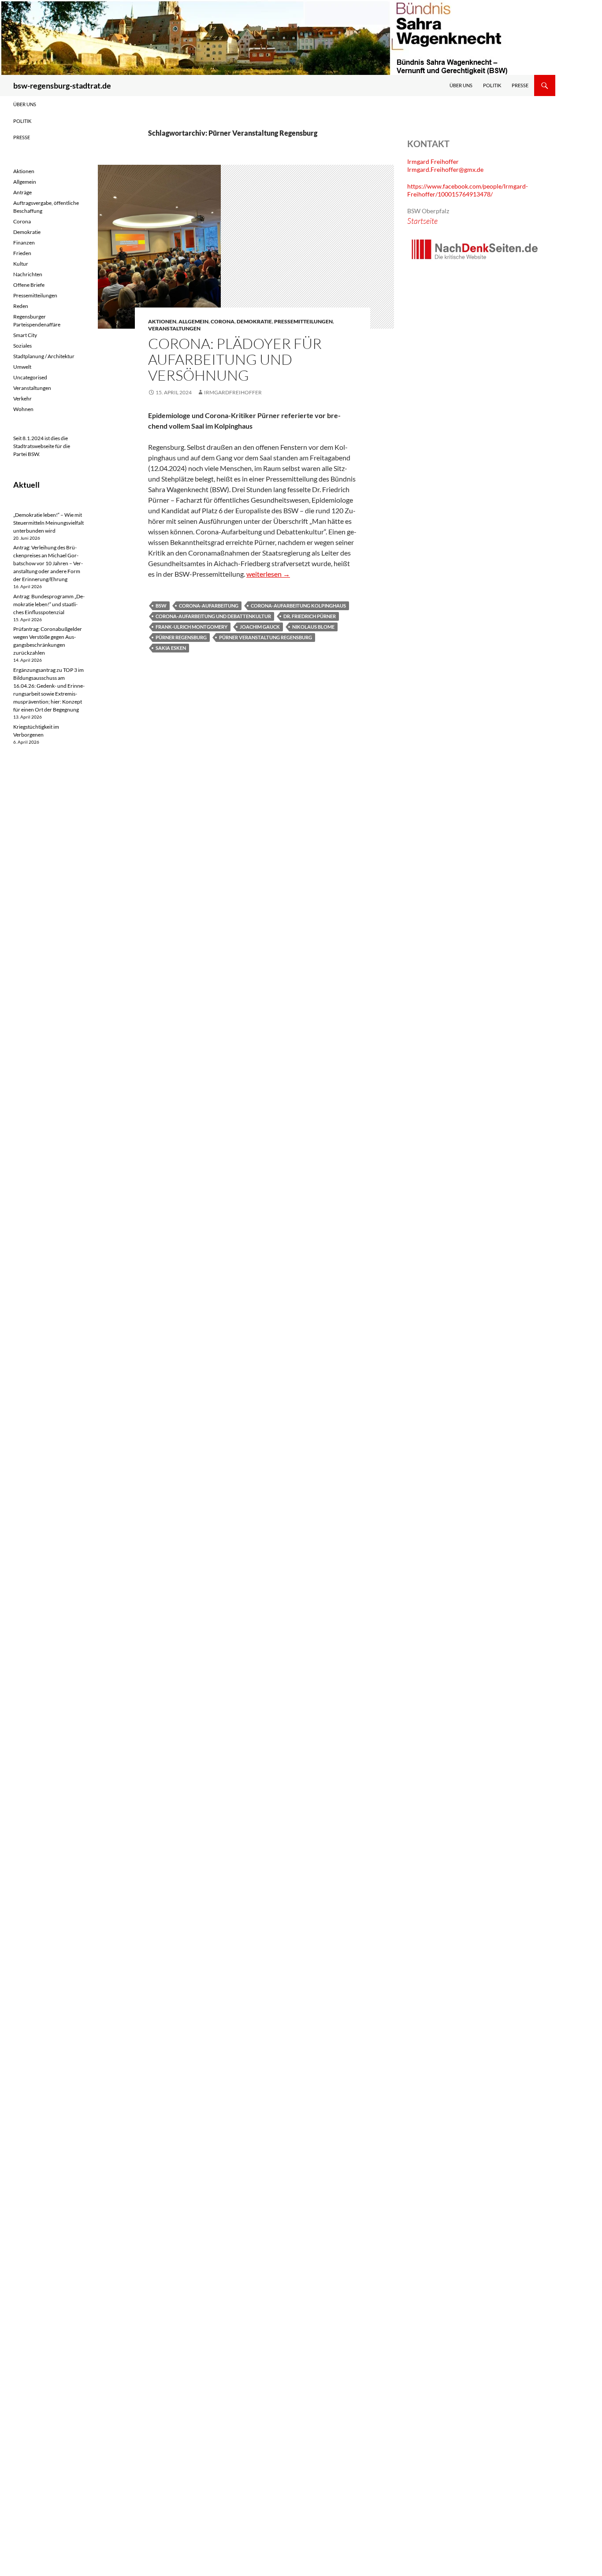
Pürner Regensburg (181, 637)
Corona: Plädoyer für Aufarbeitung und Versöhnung (235, 359)
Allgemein (193, 321)
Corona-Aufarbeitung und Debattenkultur (213, 616)
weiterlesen (268, 574)
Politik (492, 85)
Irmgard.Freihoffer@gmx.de (445, 169)
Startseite (422, 221)
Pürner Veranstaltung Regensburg (266, 637)
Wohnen (23, 409)
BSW (161, 606)
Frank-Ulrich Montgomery (191, 627)
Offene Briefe (29, 285)
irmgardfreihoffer (233, 392)
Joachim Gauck (260, 627)
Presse (520, 85)
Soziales (22, 346)
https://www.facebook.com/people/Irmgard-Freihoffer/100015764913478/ (468, 190)
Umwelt (22, 367)
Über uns (461, 85)
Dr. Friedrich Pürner (310, 616)
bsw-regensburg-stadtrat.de (62, 85)
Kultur (21, 264)
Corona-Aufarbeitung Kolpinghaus (298, 606)
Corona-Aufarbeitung (209, 606)
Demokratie (254, 321)
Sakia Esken (171, 648)
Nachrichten (28, 274)
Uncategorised (30, 377)
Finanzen (24, 243)
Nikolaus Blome (313, 627)
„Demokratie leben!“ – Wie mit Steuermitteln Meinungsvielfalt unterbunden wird (48, 523)
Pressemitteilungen (303, 321)
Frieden (22, 253)
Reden (21, 306)
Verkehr (22, 398)
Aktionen (162, 321)
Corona (223, 321)
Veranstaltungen (174, 328)
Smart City (25, 335)
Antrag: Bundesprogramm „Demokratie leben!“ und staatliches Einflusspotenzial (49, 604)
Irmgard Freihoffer (433, 161)
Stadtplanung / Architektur (44, 356)
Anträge (22, 192)
